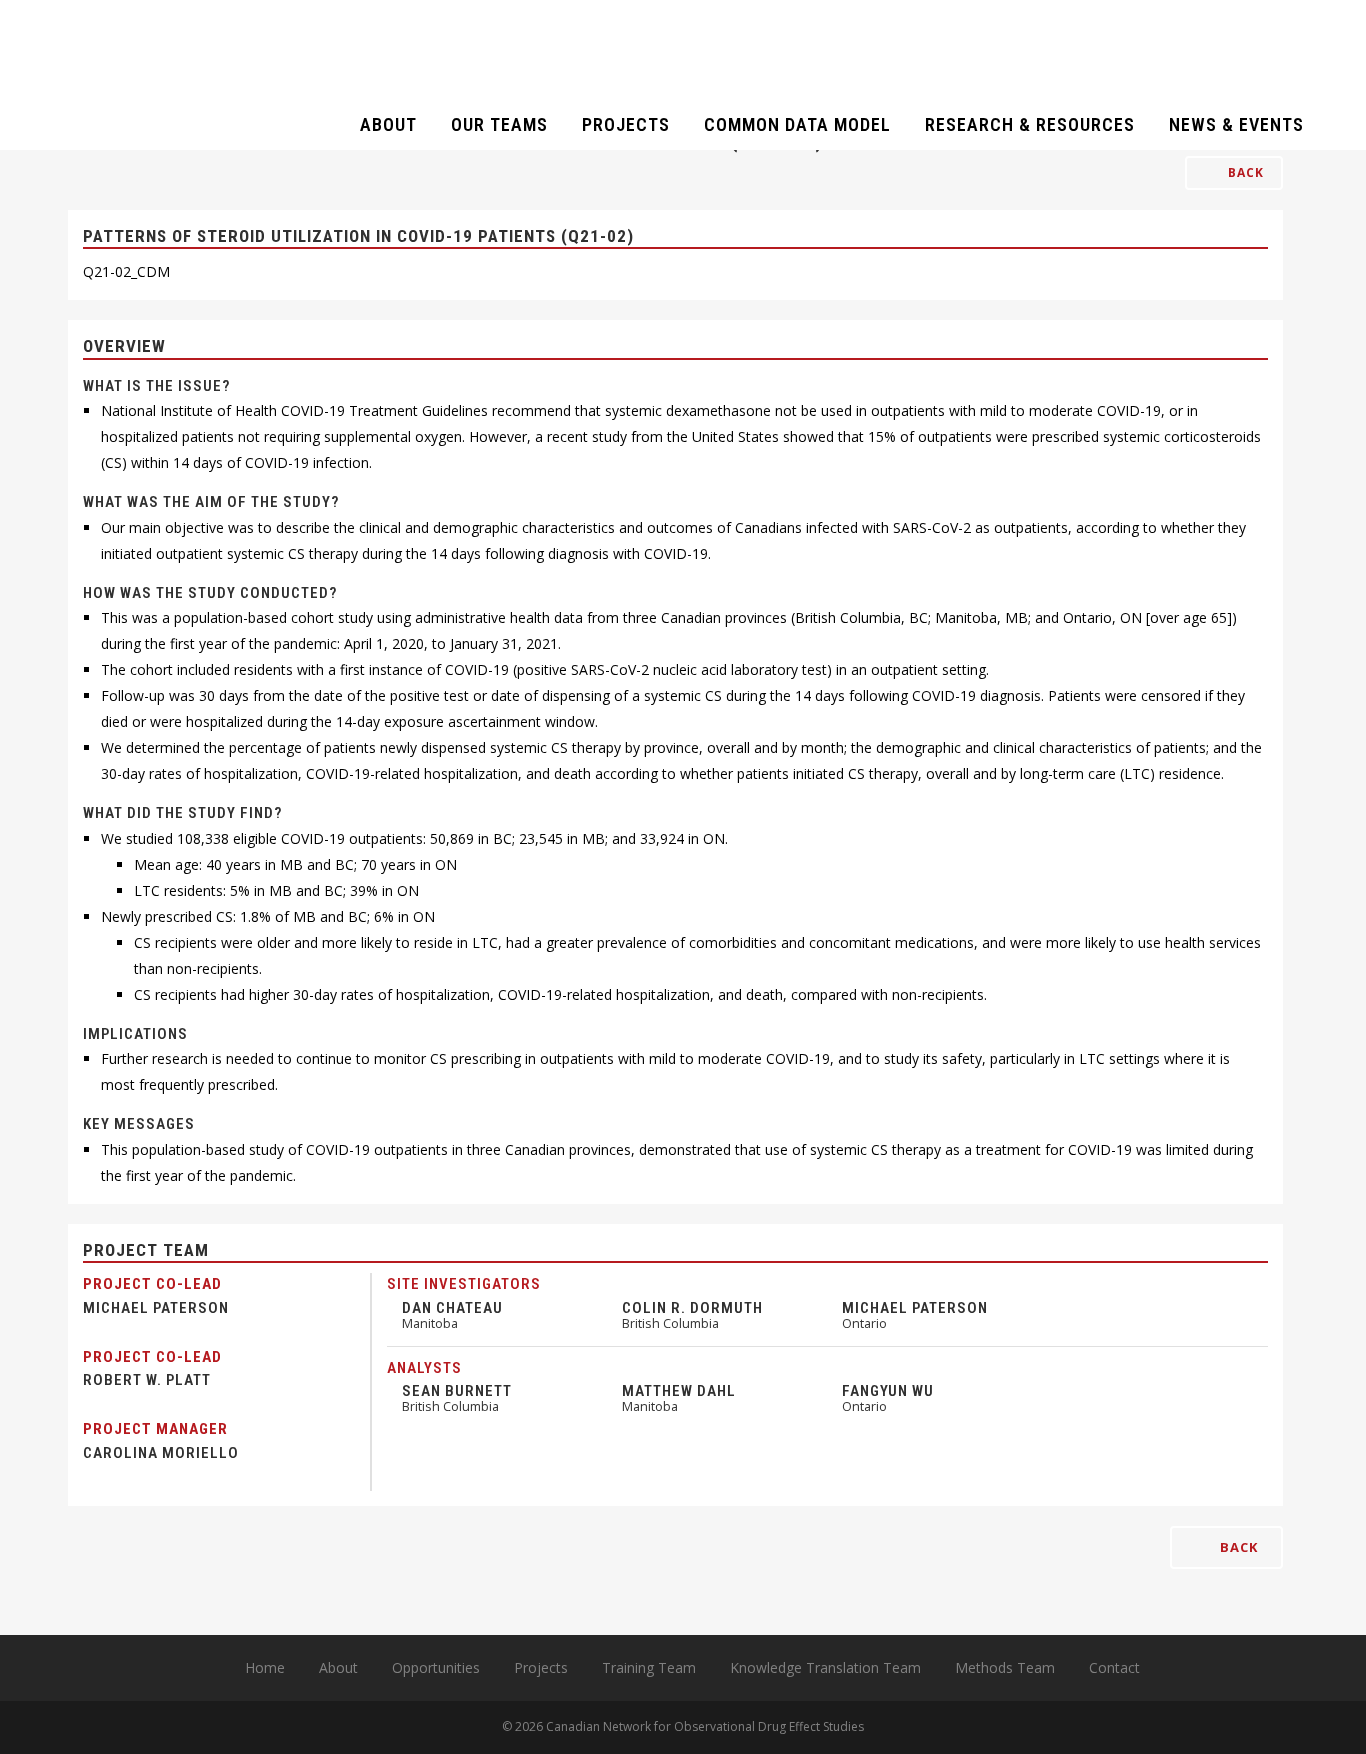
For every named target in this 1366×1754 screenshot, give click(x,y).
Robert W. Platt (147, 1380)
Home (265, 1667)
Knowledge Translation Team (825, 1667)
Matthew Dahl (679, 1391)
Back (1244, 172)
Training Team (649, 1667)
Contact (1114, 1667)
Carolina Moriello (161, 1453)
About (338, 1667)
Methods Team (1005, 1667)
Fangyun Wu (888, 1391)
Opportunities (436, 1667)
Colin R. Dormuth (692, 1308)
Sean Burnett (457, 1391)
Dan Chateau (452, 1308)
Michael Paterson (156, 1308)
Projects (541, 1667)
